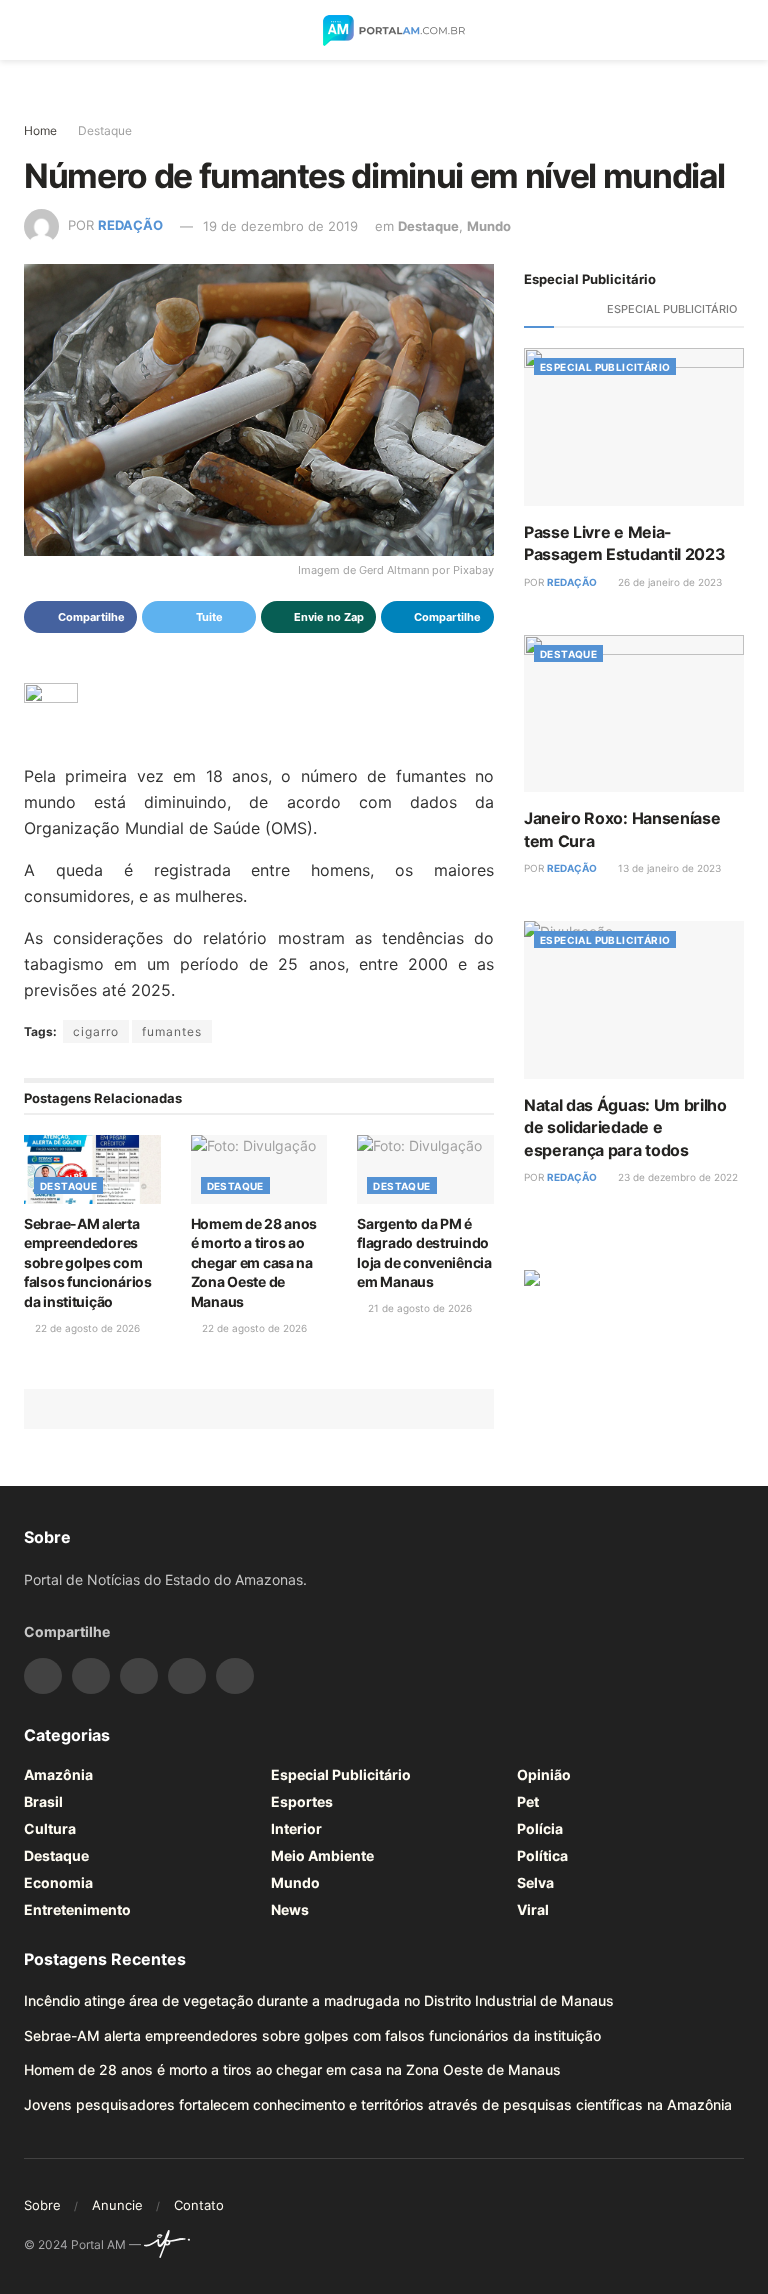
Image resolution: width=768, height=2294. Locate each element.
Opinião (544, 1774)
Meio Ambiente (322, 1855)
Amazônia (58, 1774)
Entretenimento (77, 1909)
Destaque (105, 130)
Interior (296, 1828)
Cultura (50, 1828)
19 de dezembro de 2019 (280, 226)
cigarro (96, 1031)
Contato (199, 2205)
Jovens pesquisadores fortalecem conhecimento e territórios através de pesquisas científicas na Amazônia (378, 2104)
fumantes (172, 1031)
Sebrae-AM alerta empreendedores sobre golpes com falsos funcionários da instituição (88, 1262)
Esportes (302, 1801)
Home (40, 130)
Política (542, 1855)
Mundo (489, 226)
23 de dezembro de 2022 (676, 1177)
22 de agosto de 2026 (86, 1328)
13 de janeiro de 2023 (668, 868)
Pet (528, 1801)
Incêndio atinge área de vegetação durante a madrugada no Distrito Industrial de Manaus (319, 2000)
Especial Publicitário (672, 309)
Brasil (43, 1801)
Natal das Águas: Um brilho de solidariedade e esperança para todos (625, 1127)
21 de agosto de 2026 (418, 1308)
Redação (130, 226)
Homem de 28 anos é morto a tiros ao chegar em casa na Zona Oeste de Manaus (254, 1262)
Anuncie (117, 2205)
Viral (533, 1909)
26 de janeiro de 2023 (668, 582)
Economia (58, 1882)
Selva (535, 1882)
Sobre (42, 2205)
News (290, 1909)
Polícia (540, 1828)
